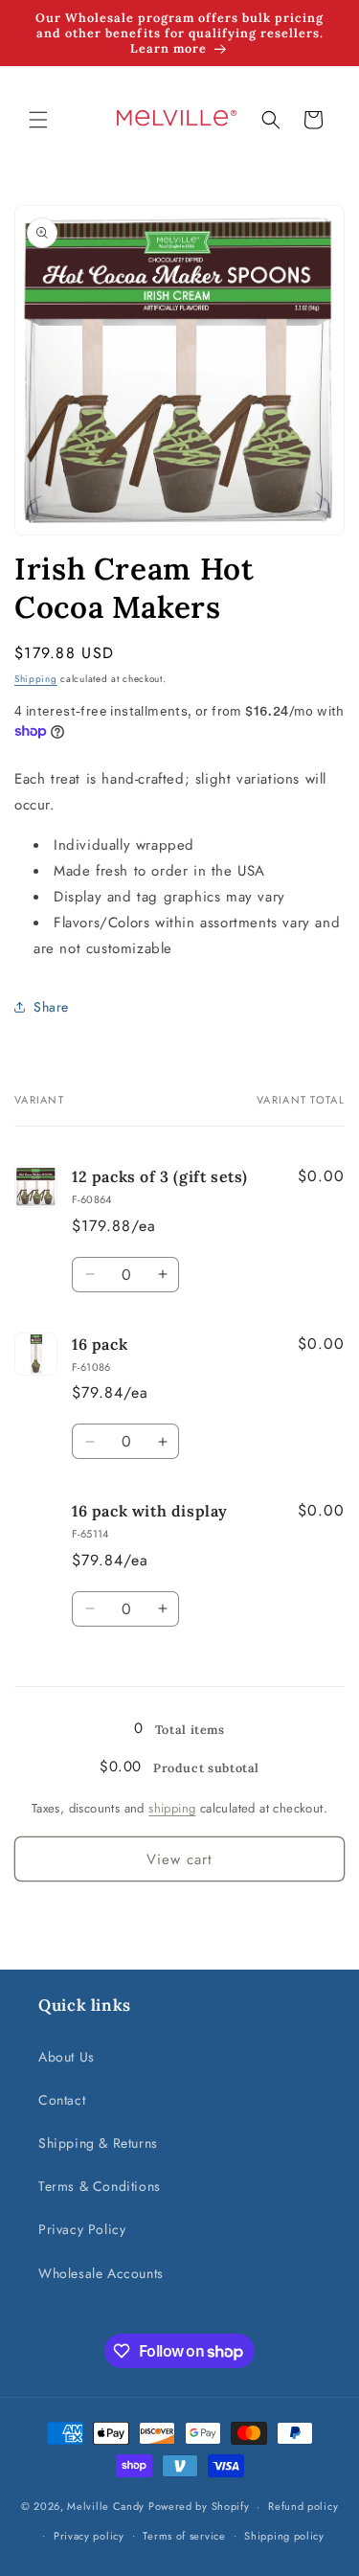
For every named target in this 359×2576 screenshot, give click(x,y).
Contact (62, 2100)
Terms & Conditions (100, 2186)
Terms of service (184, 2536)
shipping (172, 1808)
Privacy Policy (82, 2229)
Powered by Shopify (199, 2506)
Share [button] (51, 1007)
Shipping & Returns (98, 2143)
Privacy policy (89, 2536)
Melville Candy (106, 2506)
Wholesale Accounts (101, 2273)
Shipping (36, 679)
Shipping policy (284, 2536)
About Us (67, 2057)
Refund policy (303, 2506)
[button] (38, 120)
